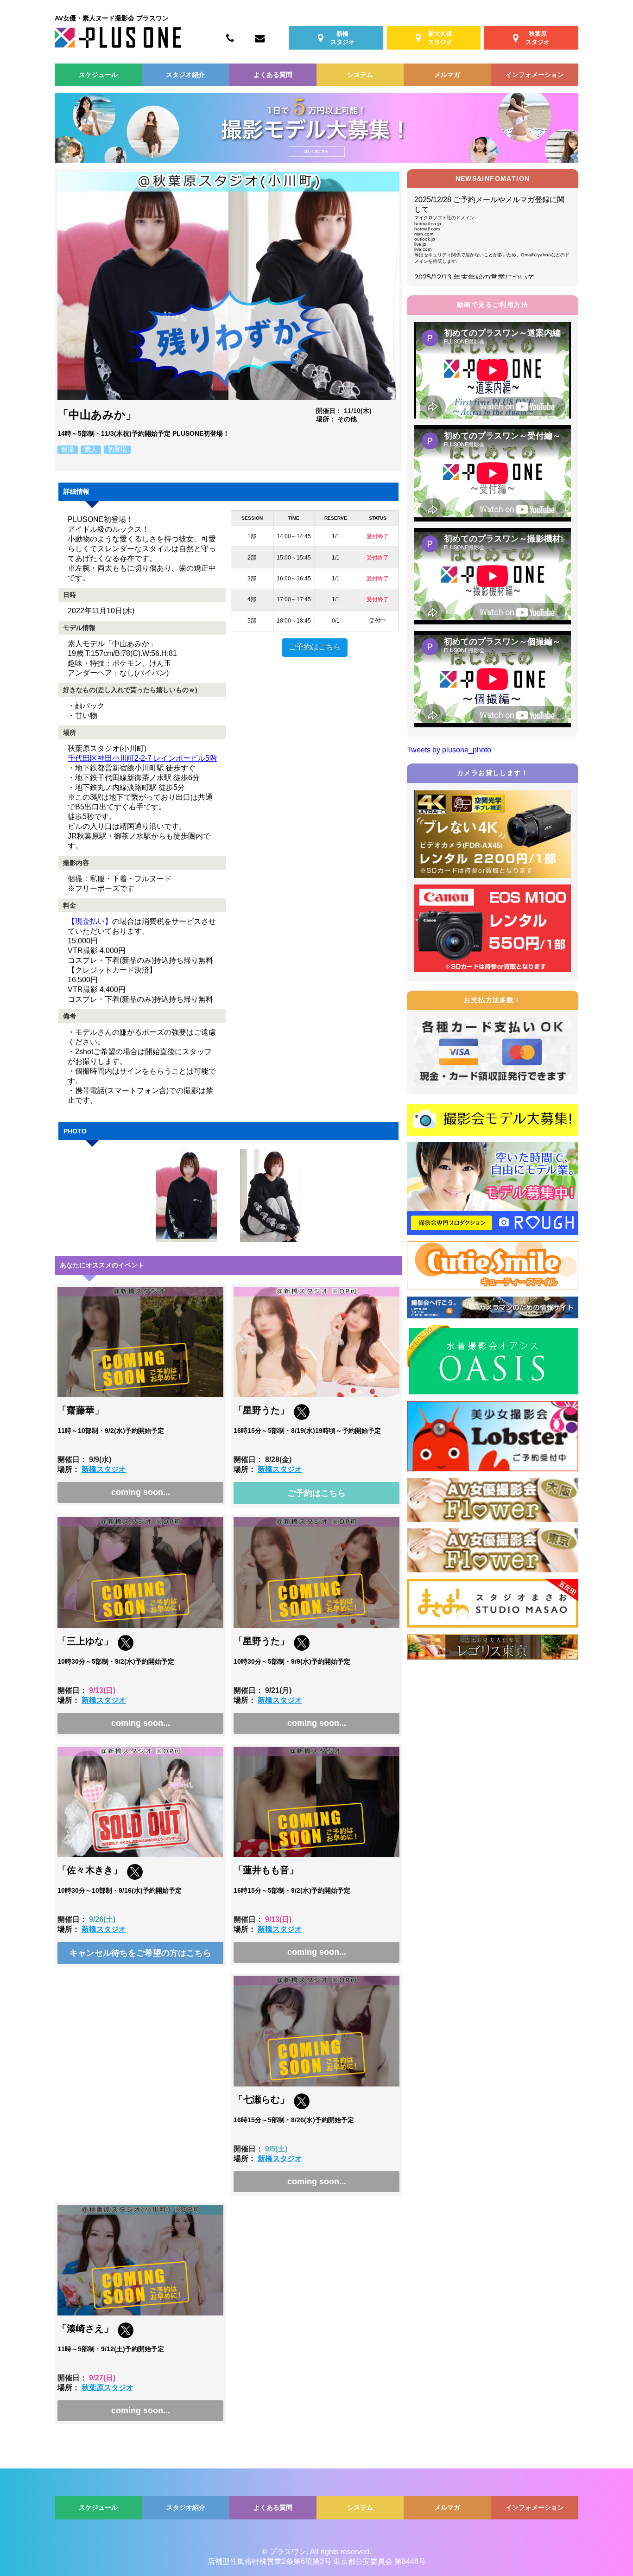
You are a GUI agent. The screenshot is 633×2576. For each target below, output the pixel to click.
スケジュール (98, 75)
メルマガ (447, 75)
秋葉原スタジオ (108, 2388)
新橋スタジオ (104, 1469)
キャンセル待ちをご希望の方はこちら (140, 1953)
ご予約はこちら (315, 647)
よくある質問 (273, 75)
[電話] (230, 38)
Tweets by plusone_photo (449, 750)
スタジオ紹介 (185, 75)
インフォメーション (535, 75)
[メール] (260, 38)
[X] (302, 1417)
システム (360, 75)
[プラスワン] (118, 45)
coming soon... (141, 1492)
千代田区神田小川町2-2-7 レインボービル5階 (142, 758)
